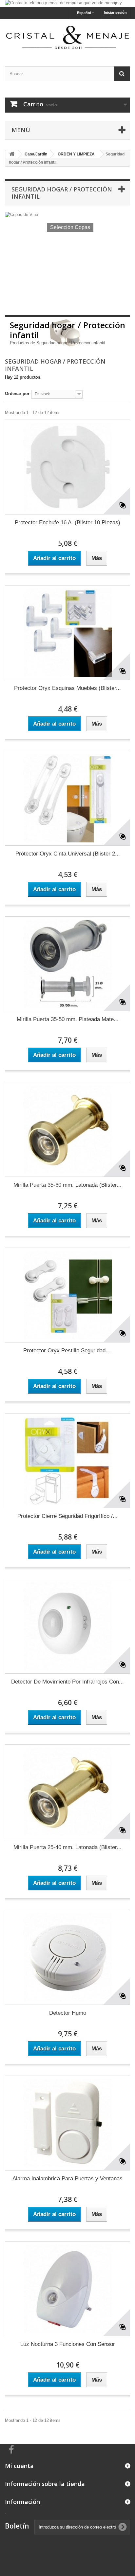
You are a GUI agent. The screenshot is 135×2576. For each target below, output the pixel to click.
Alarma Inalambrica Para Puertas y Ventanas (67, 2179)
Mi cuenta (19, 2466)
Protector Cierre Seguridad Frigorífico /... (67, 1516)
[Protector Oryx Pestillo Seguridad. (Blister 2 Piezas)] (67, 1295)
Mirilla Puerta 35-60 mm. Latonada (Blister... (67, 1185)
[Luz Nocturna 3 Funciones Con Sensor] (67, 2289)
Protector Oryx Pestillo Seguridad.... (68, 1351)
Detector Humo (68, 2013)
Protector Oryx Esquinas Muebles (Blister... (67, 688)
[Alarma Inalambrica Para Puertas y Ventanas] (67, 2123)
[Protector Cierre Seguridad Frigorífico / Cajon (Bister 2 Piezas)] (67, 1461)
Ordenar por (17, 394)
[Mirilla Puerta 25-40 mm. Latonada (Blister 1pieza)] (67, 1792)
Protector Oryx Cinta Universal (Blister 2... (68, 854)
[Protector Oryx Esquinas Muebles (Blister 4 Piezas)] (67, 633)
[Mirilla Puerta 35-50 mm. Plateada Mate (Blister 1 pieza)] (67, 964)
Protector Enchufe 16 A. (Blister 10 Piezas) (67, 522)
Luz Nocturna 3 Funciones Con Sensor (68, 2344)
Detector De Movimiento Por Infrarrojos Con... (67, 1682)
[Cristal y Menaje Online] (67, 37)
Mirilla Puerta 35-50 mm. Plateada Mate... (68, 1019)
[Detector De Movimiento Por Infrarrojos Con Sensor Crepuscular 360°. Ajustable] (67, 1626)
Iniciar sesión (115, 12)
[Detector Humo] (67, 1957)
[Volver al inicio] (12, 154)
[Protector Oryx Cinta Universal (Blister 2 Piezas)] (67, 798)
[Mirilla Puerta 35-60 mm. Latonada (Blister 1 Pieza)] (67, 1129)
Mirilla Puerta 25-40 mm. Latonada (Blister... (67, 1847)
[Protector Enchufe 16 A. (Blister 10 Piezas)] (67, 467)
